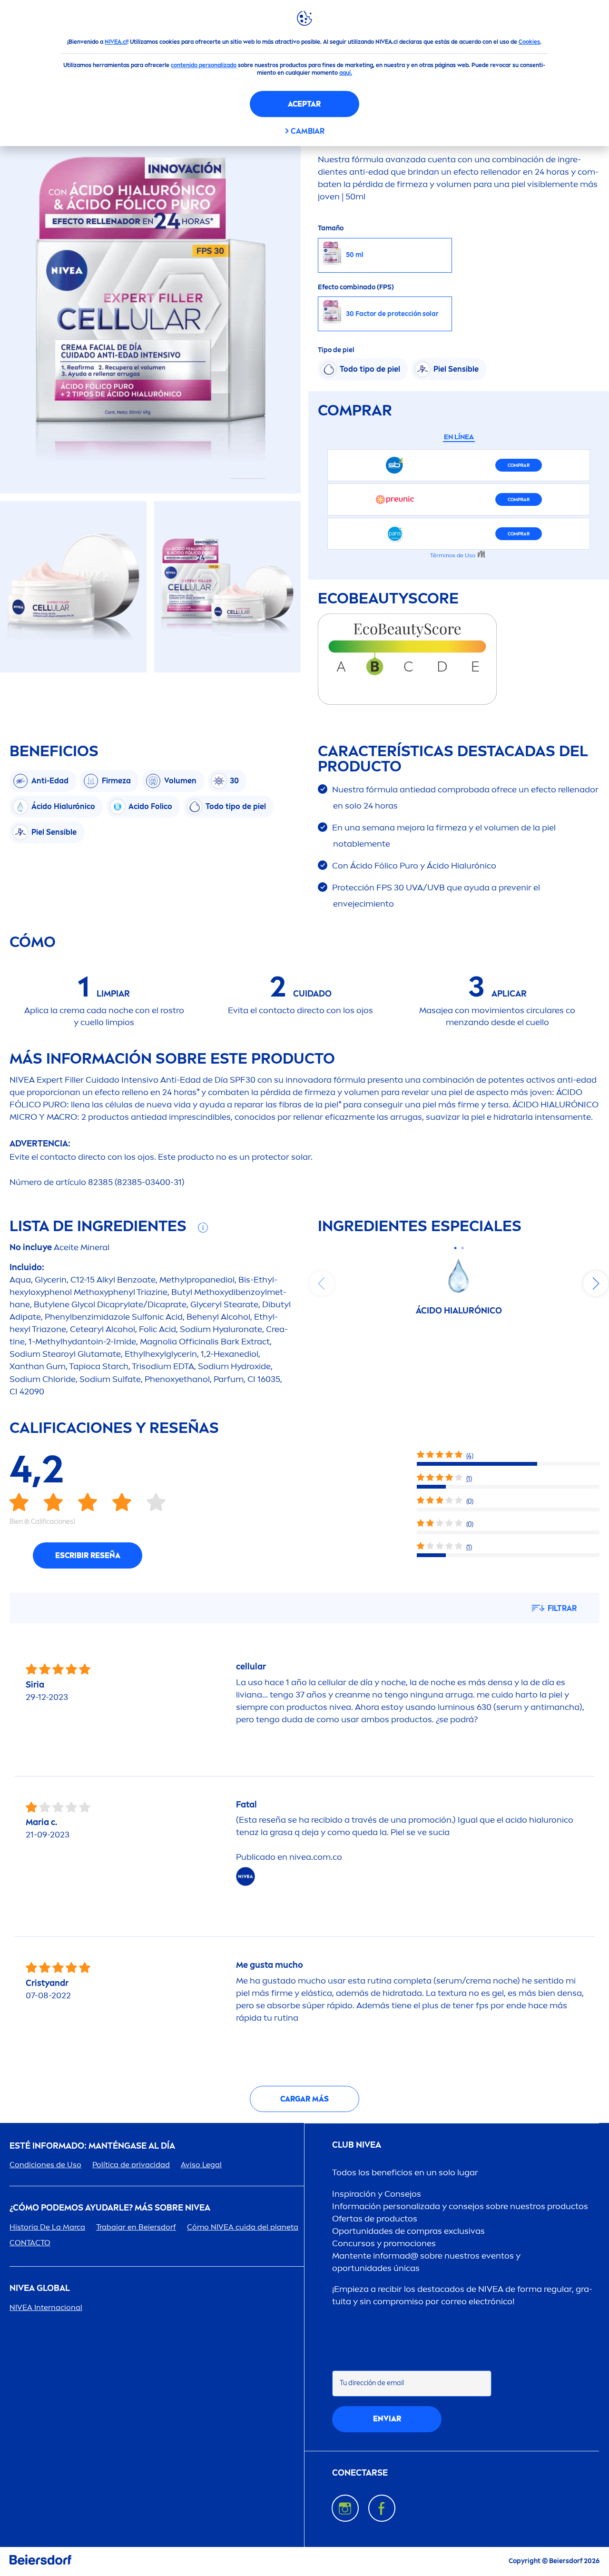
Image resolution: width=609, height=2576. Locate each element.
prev (322, 1283)
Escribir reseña (88, 1555)
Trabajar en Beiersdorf (136, 2227)
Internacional (46, 2307)
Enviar (387, 2419)
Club (357, 2145)
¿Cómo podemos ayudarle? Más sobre (110, 2208)
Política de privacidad (131, 2165)
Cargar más (304, 2099)
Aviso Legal (201, 2165)
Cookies (529, 42)
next (596, 1283)
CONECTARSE (360, 2473)
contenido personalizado (204, 65)
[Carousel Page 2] (462, 1248)
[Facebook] (382, 2508)
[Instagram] (345, 2508)
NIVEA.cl (116, 42)
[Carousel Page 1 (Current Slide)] (455, 1248)
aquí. (346, 73)
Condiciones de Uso (45, 2165)
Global (40, 2288)
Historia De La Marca (47, 2227)
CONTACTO (30, 2243)
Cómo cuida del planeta (243, 2227)
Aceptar (304, 104)
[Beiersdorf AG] (40, 2561)
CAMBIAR (308, 131)
